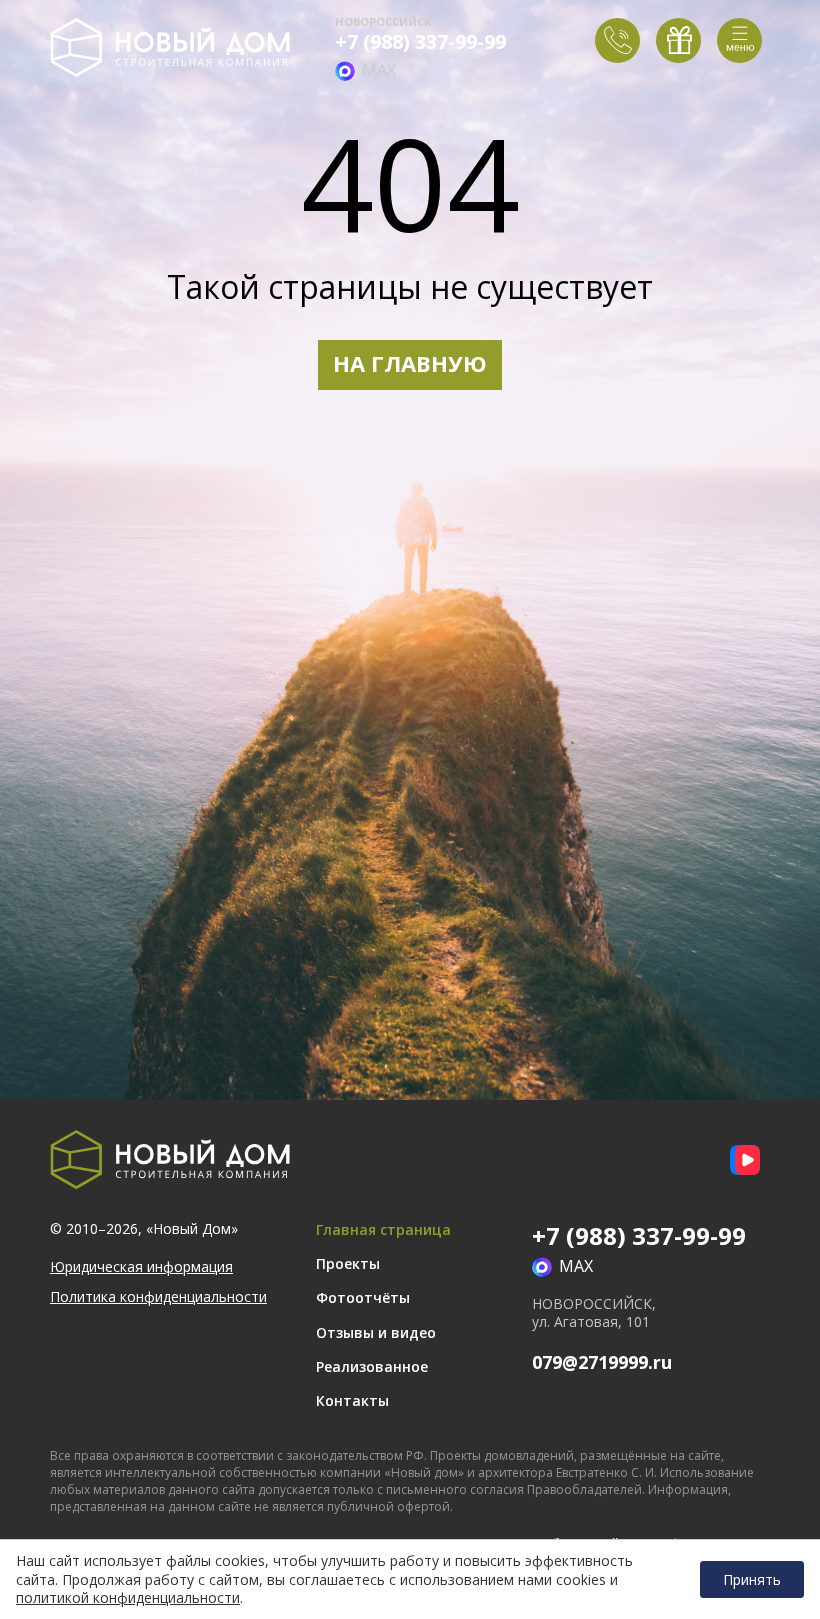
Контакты (352, 1400)
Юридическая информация (141, 1267)
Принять (752, 1579)
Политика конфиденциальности (158, 1297)
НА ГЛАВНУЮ (410, 363)
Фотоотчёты (363, 1297)
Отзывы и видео (376, 1332)
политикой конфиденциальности (128, 1598)
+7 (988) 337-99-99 (420, 42)
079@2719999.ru (602, 1362)
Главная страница (383, 1229)
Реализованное (372, 1366)
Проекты (348, 1263)
